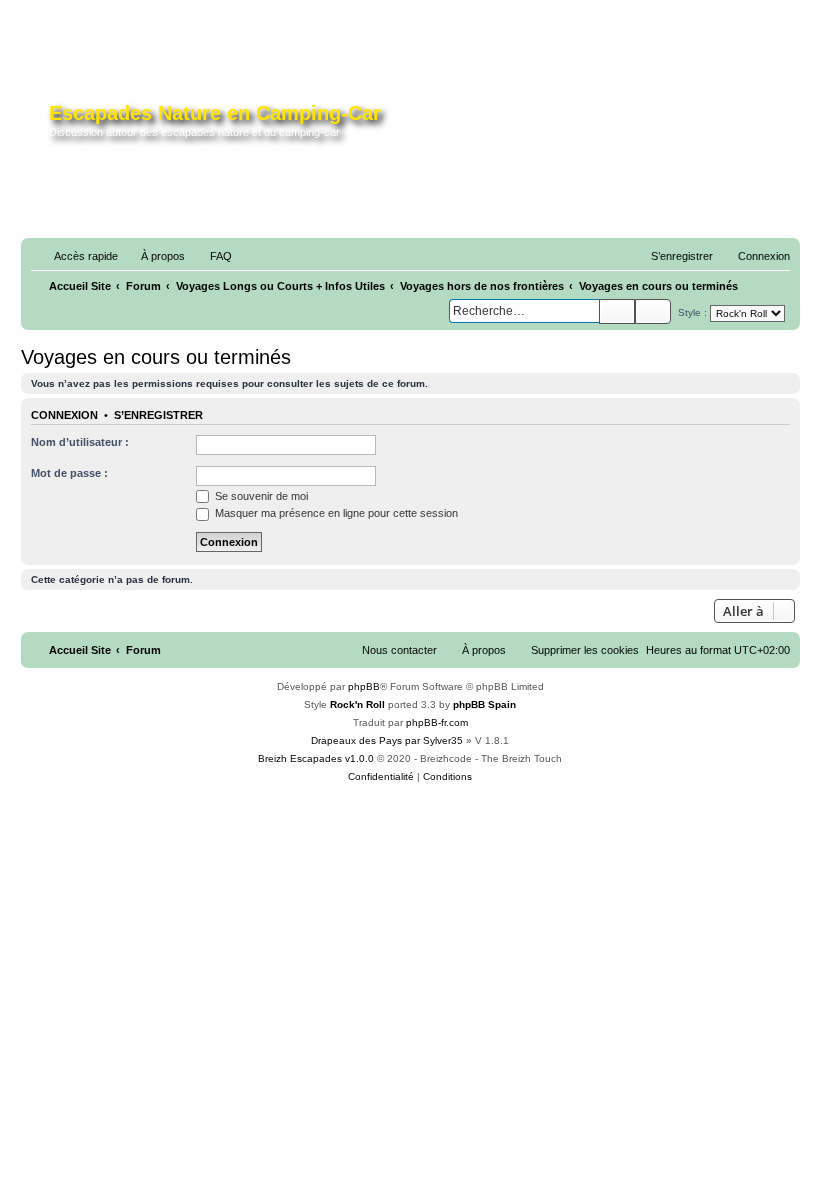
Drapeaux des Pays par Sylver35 (387, 740)
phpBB (364, 686)
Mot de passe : (69, 473)
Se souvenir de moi (260, 496)
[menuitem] (154, 256)
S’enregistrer (158, 415)
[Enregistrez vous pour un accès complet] (623, 128)
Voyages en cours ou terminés (156, 357)
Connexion (64, 415)
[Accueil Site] (37, 124)
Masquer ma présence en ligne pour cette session (335, 513)
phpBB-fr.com (437, 722)
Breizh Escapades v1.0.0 (316, 758)
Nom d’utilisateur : (80, 442)
